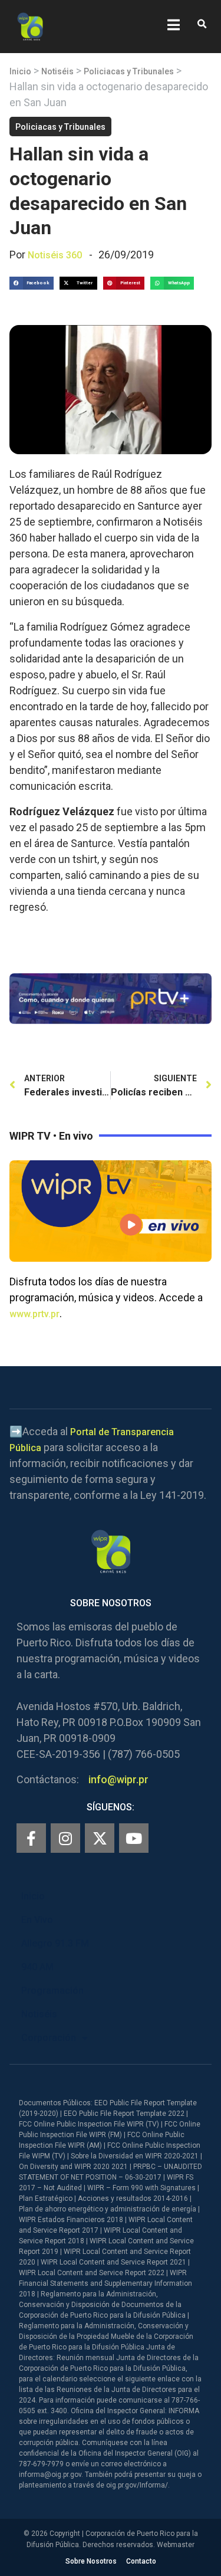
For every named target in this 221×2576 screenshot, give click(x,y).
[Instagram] (65, 1838)
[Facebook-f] (31, 1838)
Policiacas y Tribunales (129, 71)
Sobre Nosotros (91, 2561)
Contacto (141, 2561)
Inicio (20, 71)
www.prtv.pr (34, 1314)
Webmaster (176, 2545)
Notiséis (57, 71)
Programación (52, 1991)
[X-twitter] (100, 1838)
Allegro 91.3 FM (55, 1943)
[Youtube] (134, 1838)
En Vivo (37, 1920)
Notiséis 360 (55, 255)
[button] (202, 24)
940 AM (37, 1967)
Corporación (49, 2038)
